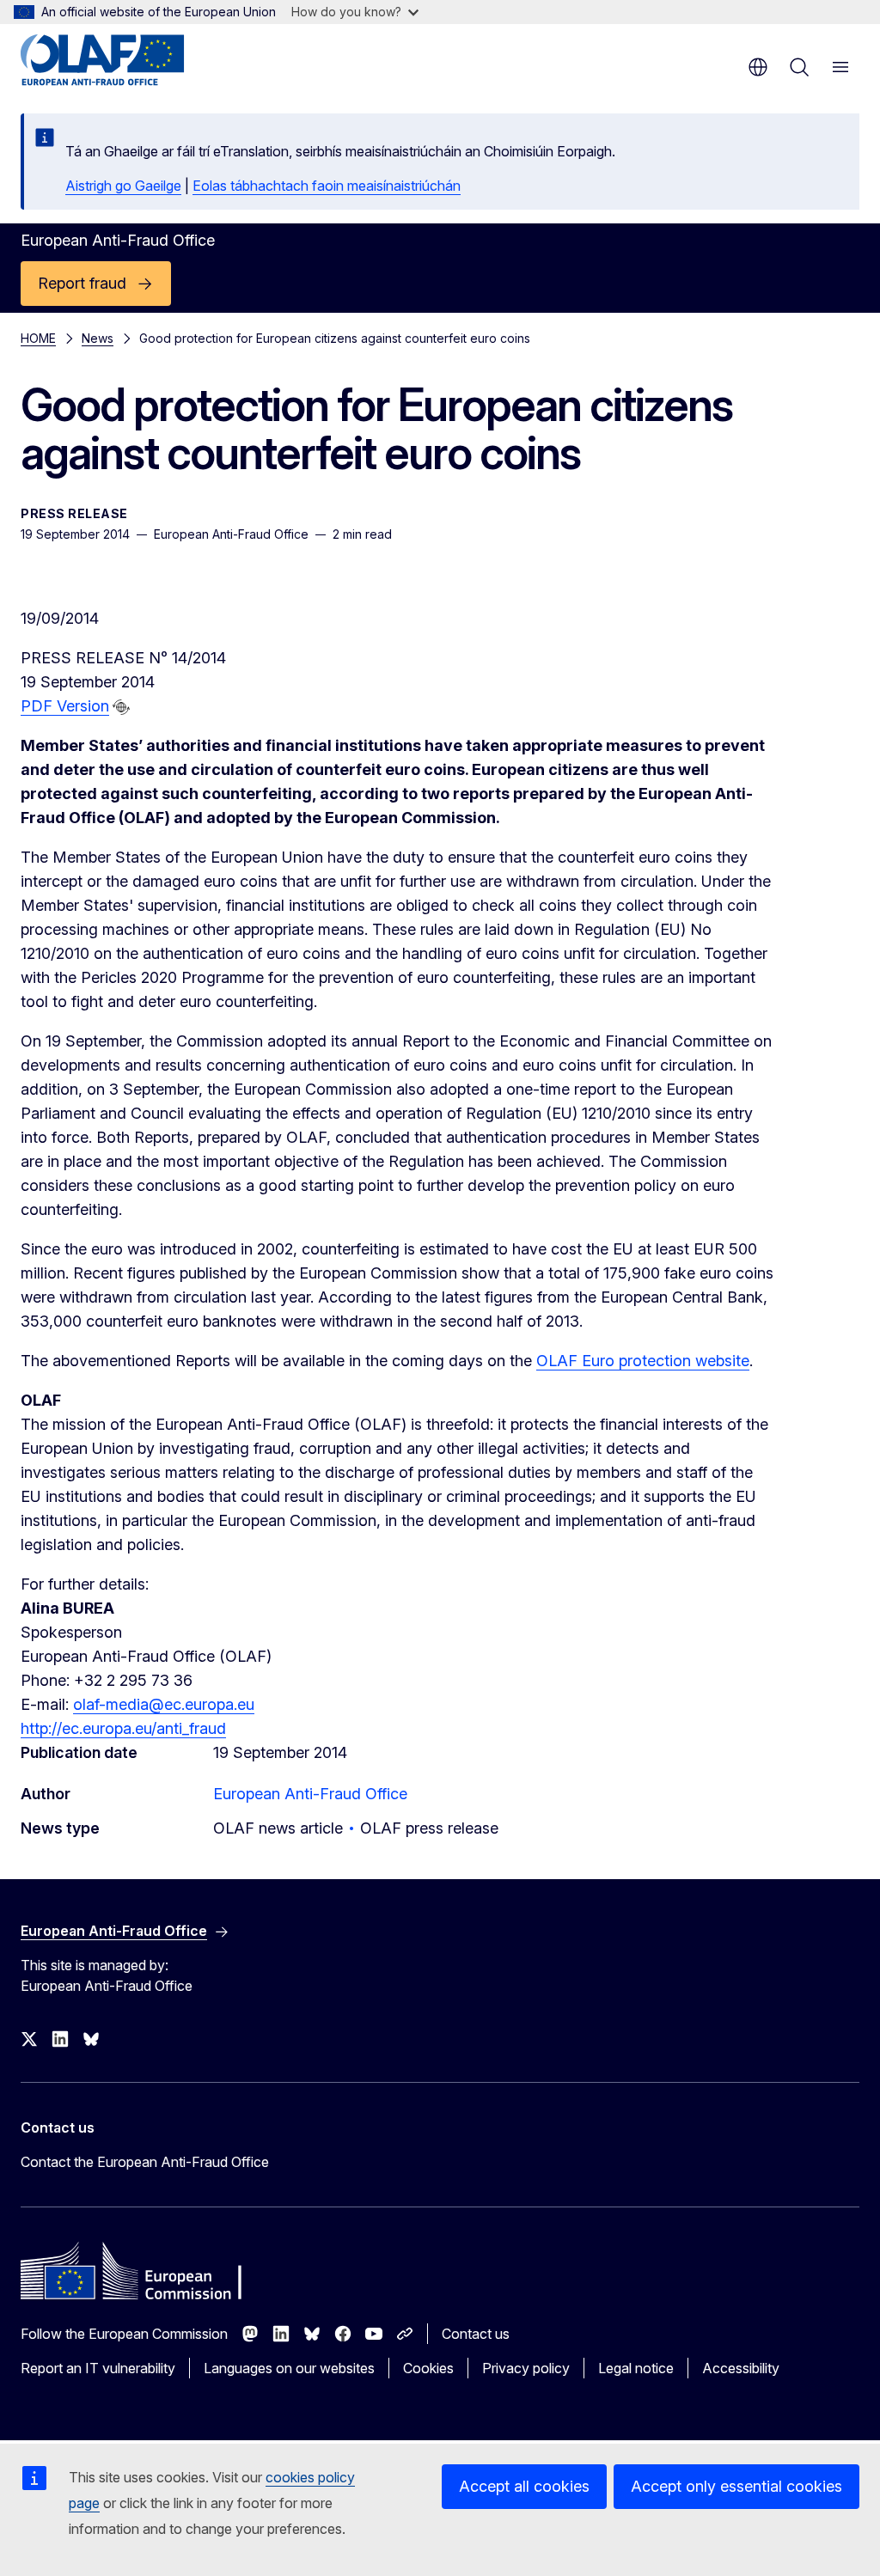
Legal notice (636, 2368)
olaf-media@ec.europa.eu (164, 1704)
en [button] (758, 67)
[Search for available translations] (121, 707)
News (98, 338)
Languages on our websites (289, 2368)
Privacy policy (526, 2368)
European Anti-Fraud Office (310, 1794)
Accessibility (741, 2368)
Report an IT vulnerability (98, 2368)
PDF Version (65, 706)
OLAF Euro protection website (643, 1361)
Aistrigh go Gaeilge (123, 186)
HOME (38, 338)
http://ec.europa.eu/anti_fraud (123, 1728)
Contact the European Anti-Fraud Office (145, 2162)
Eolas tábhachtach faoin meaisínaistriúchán (327, 186)
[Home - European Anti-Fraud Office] (124, 60)
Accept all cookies (524, 2486)
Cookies (428, 2368)
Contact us (476, 2334)
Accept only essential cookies (736, 2486)
